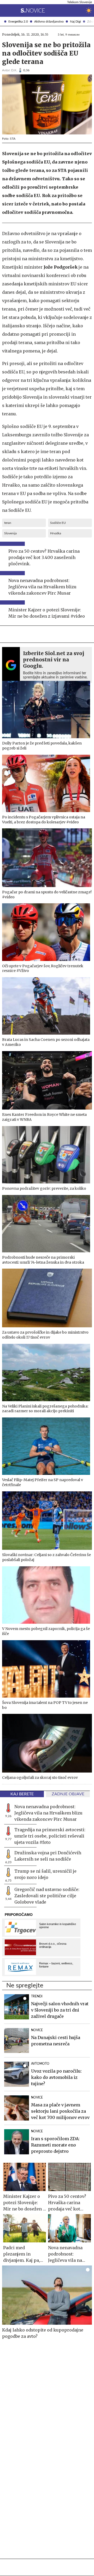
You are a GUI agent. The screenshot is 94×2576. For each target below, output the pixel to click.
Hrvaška (56, 533)
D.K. (14, 70)
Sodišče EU (58, 523)
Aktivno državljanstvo (49, 21)
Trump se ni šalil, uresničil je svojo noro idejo (45, 1874)
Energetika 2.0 (18, 21)
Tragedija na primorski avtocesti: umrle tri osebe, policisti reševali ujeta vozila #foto (50, 1836)
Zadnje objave (68, 1794)
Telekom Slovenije (80, 2)
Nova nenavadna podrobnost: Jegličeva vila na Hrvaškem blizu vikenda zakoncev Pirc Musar (48, 1813)
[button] (4, 10)
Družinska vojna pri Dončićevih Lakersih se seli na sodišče (48, 1856)
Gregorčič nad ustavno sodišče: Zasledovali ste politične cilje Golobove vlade (47, 1896)
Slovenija (10, 533)
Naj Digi (75, 21)
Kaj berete (22, 1794)
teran (8, 523)
